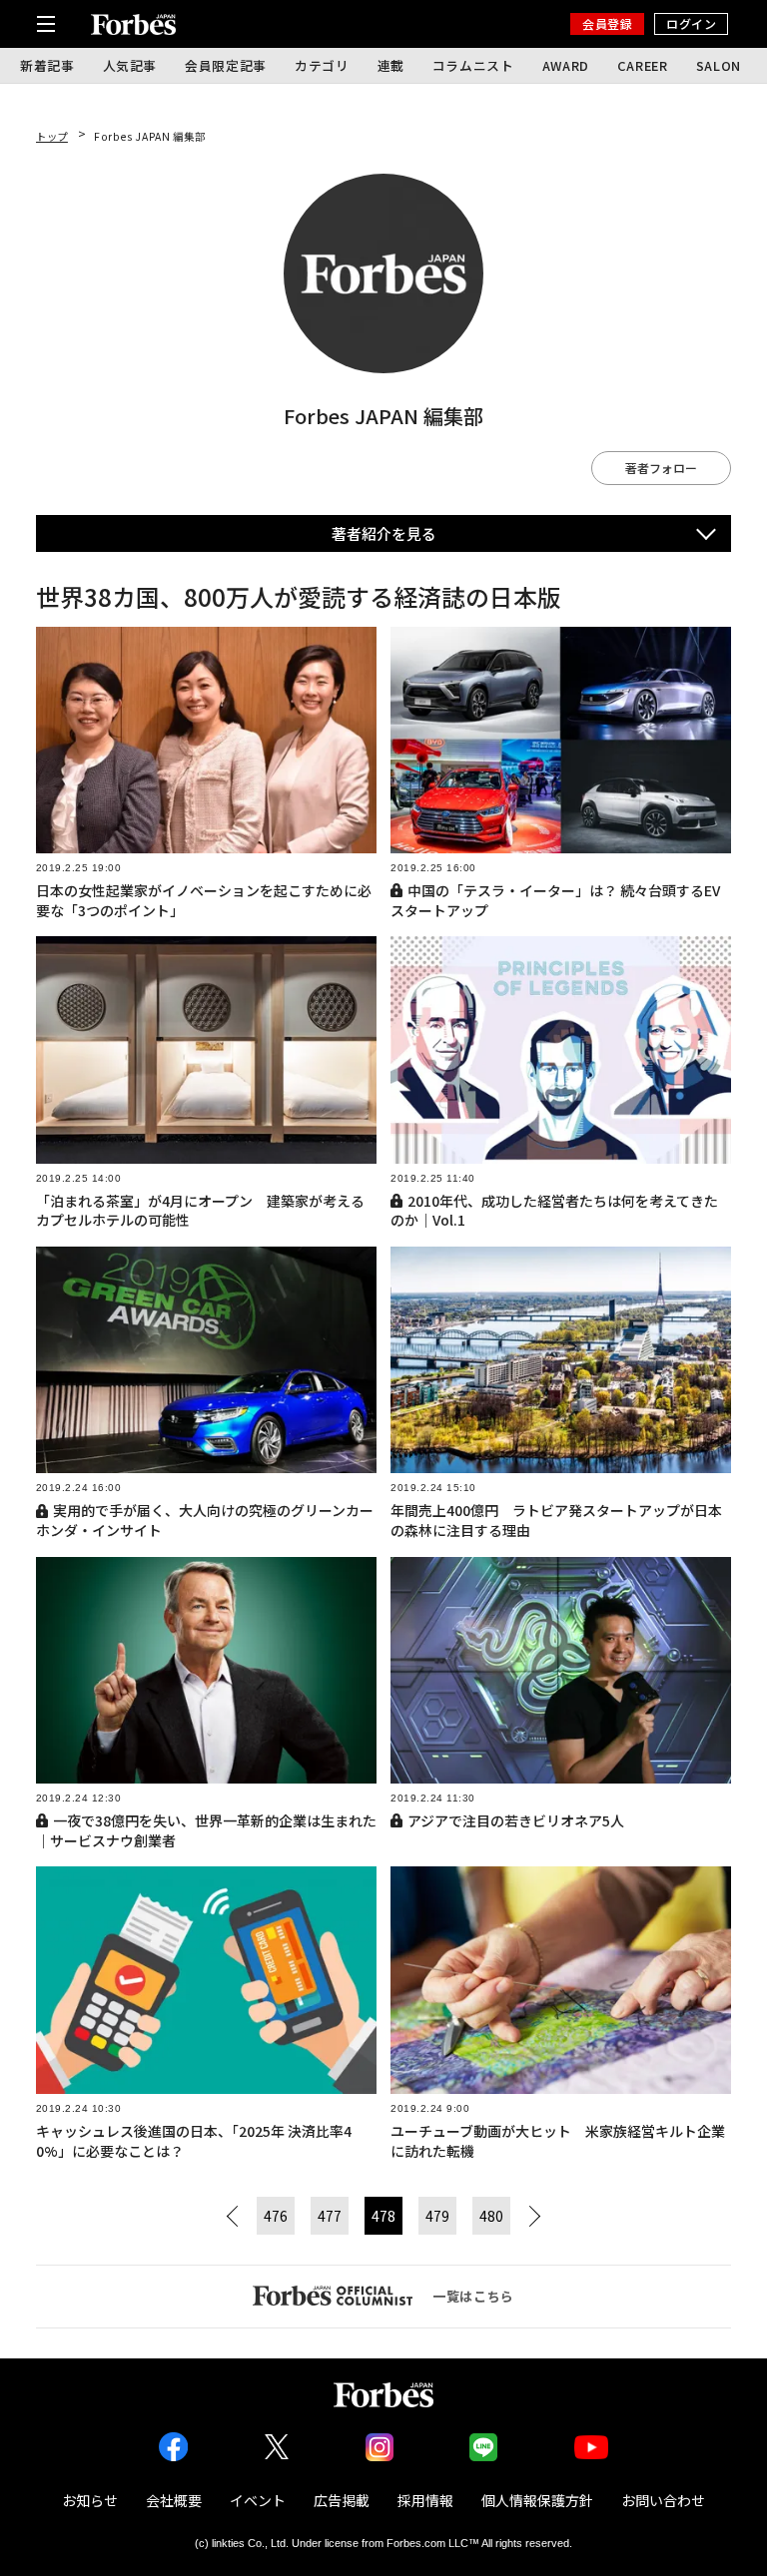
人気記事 (130, 65)
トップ (52, 136)
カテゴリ (322, 65)
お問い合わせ (663, 2500)
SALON (719, 65)
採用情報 (425, 2500)
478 (383, 2216)
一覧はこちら (473, 2296)
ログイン (691, 23)
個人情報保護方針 (537, 2500)
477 (330, 2216)
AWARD (566, 65)
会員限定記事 (226, 65)
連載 (391, 65)
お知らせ (90, 2500)
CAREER (643, 65)
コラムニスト (473, 65)
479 (437, 2216)
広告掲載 (342, 2500)
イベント (258, 2500)
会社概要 (174, 2500)
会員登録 (607, 23)
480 (491, 2216)
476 (276, 2216)
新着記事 (47, 65)
